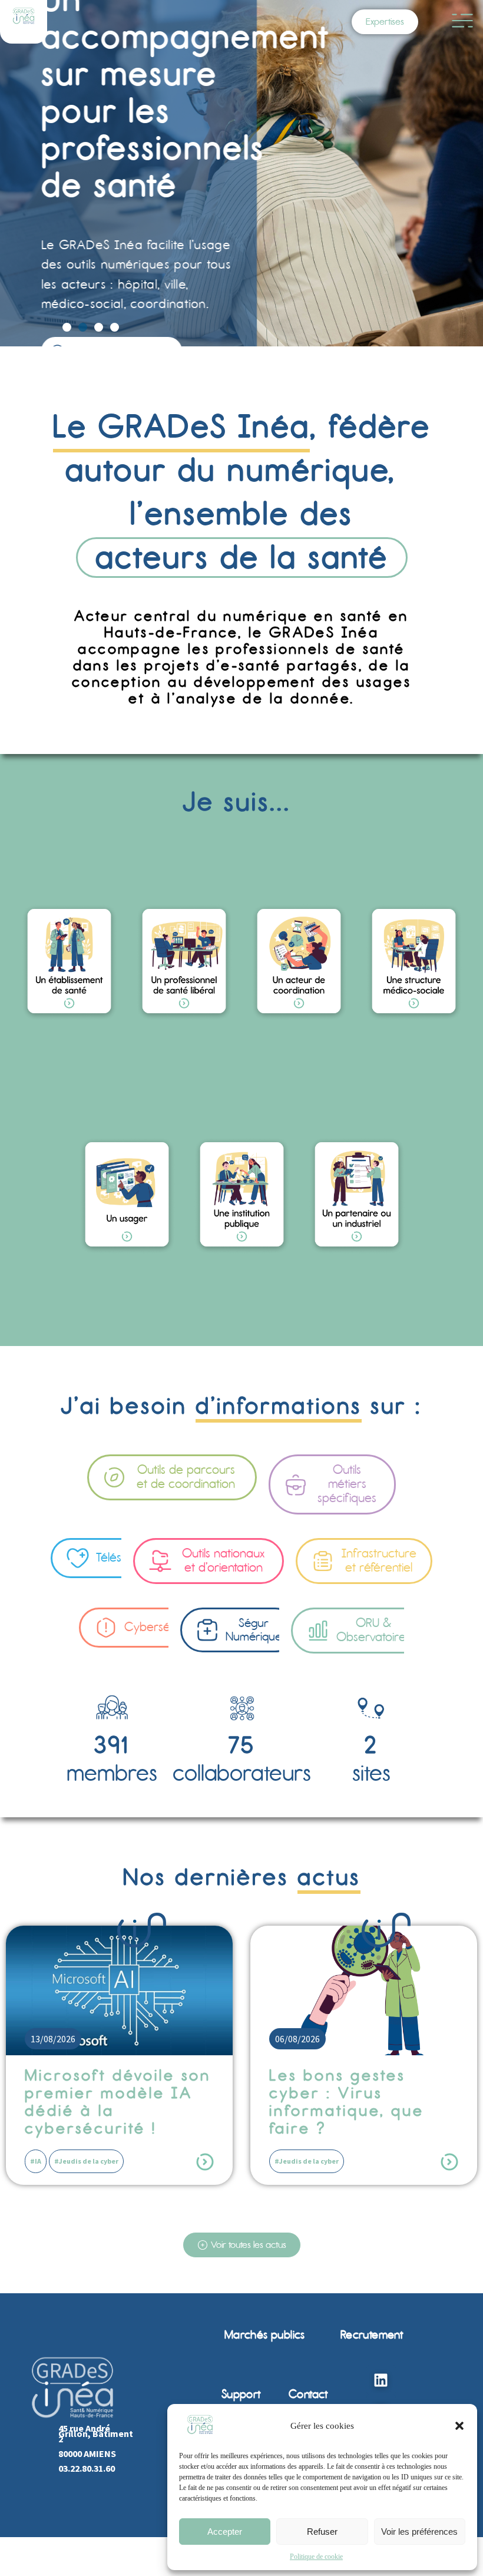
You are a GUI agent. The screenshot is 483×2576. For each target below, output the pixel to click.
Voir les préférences (419, 2532)
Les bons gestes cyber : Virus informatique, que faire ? (347, 2102)
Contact (308, 2394)
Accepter (225, 2532)
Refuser (322, 2532)
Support (241, 2394)
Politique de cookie (316, 2557)
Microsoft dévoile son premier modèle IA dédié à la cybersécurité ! (118, 2102)
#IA (36, 2161)
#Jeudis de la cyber (86, 2161)
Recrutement (372, 2335)
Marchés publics (265, 2335)
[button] (459, 2426)
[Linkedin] (381, 2380)
